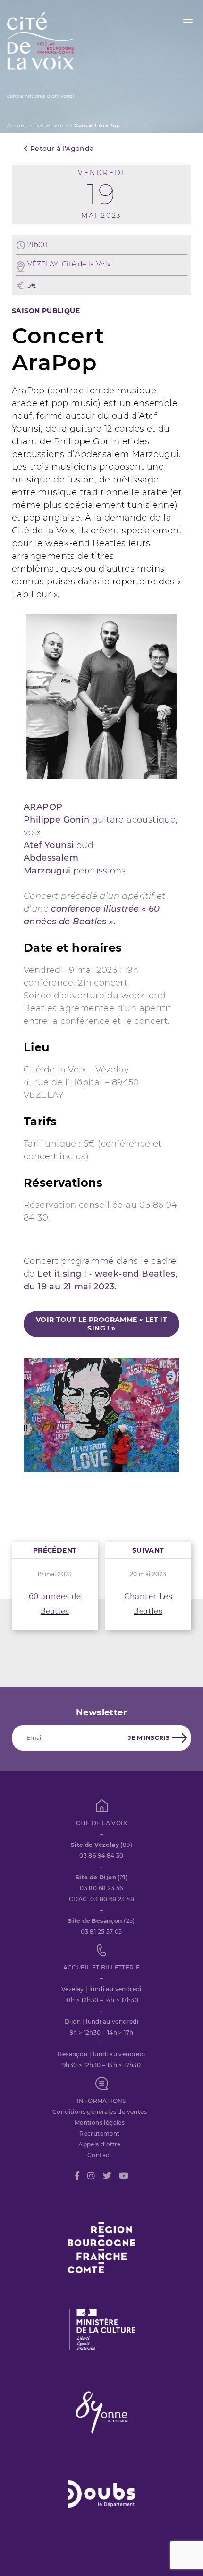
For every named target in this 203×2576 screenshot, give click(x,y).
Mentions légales (100, 2123)
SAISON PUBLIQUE (46, 311)
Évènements (51, 125)
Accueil (17, 125)
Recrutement (99, 2133)
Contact (100, 2155)
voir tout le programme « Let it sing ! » (101, 1324)
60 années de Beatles (55, 1604)
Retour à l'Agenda (61, 149)
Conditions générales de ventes (100, 2112)
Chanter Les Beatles (148, 1604)
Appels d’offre (100, 2144)
